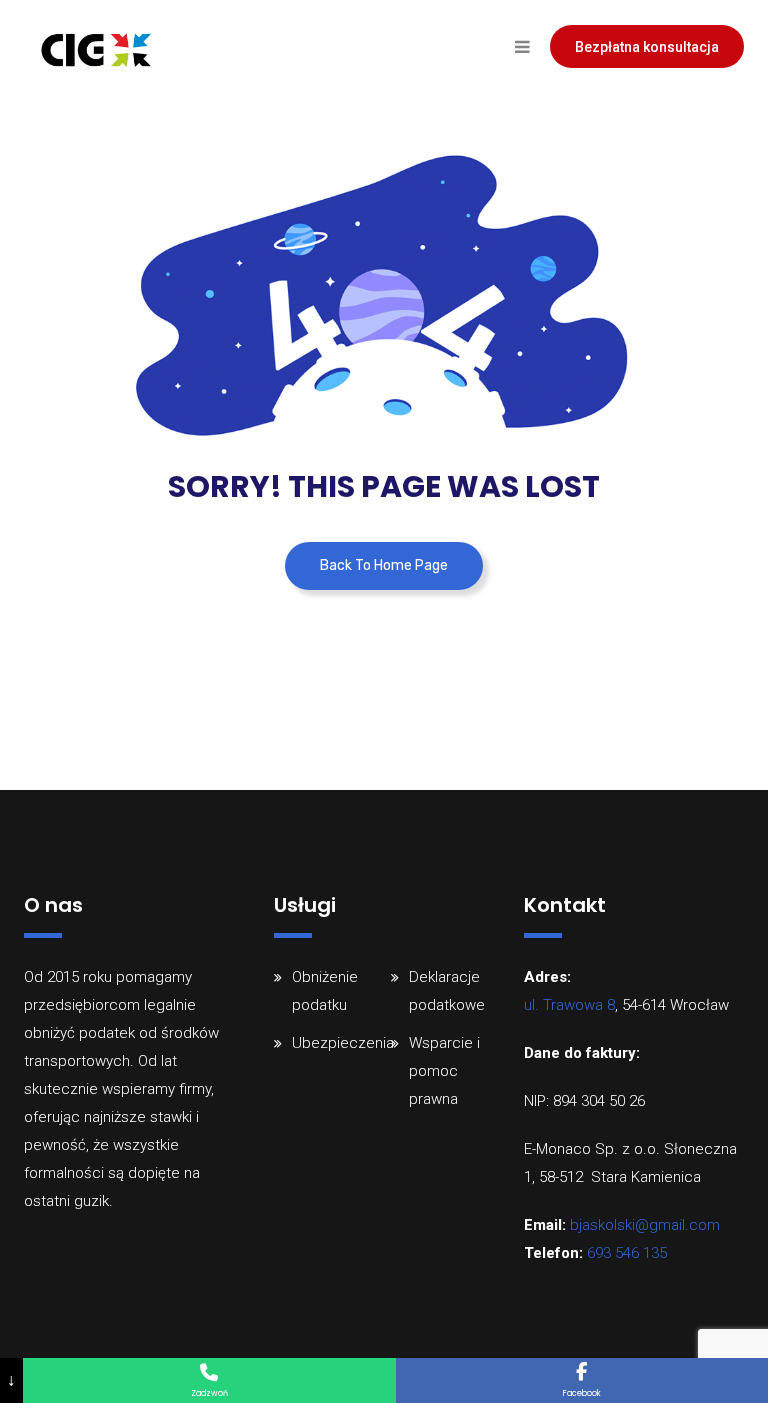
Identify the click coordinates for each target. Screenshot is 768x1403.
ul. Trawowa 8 (569, 1005)
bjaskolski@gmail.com (645, 1225)
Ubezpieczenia (343, 1043)
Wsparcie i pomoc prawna (444, 1071)
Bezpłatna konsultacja (647, 47)
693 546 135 (627, 1253)
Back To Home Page (384, 565)
